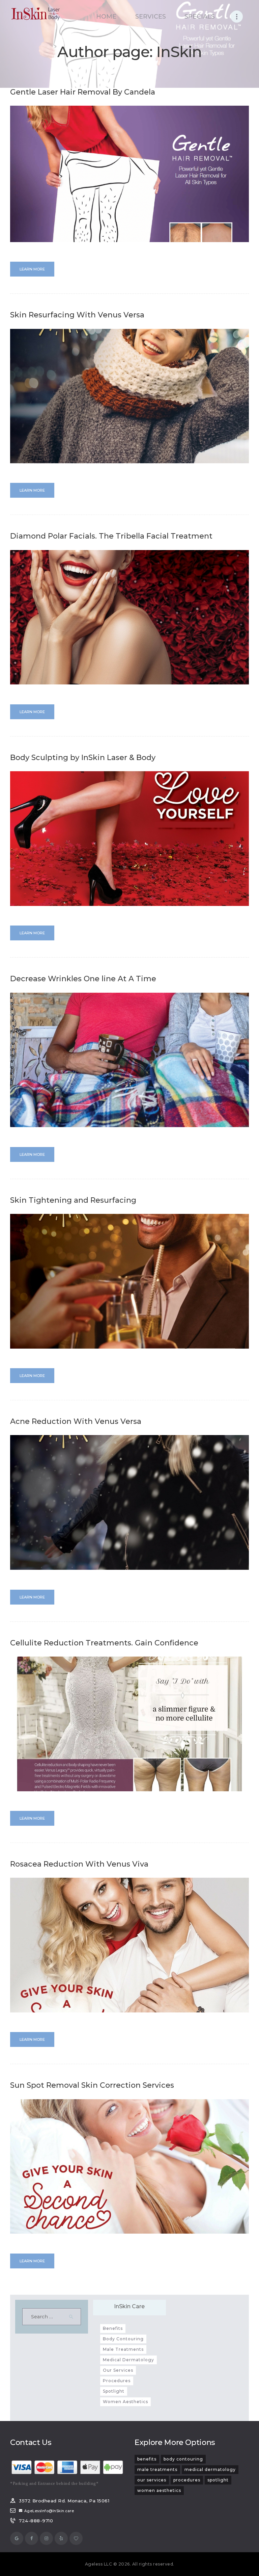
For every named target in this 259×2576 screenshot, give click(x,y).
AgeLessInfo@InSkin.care (49, 2511)
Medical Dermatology (128, 2360)
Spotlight (114, 2391)
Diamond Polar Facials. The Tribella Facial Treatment (111, 536)
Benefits (113, 2328)
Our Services (118, 2370)
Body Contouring (123, 2339)
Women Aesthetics (125, 2402)
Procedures (117, 2381)
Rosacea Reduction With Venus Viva (79, 1864)
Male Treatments (123, 2349)
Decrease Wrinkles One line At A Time (83, 979)
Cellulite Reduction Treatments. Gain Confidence (104, 1643)
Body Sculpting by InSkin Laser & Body (83, 758)
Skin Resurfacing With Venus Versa (77, 315)
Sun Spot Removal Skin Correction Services (92, 2085)
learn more (32, 269)
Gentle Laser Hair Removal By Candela (83, 92)
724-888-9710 (36, 2521)
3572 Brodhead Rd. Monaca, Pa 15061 (64, 2501)
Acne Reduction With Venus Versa (76, 1422)
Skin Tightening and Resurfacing (73, 1200)
